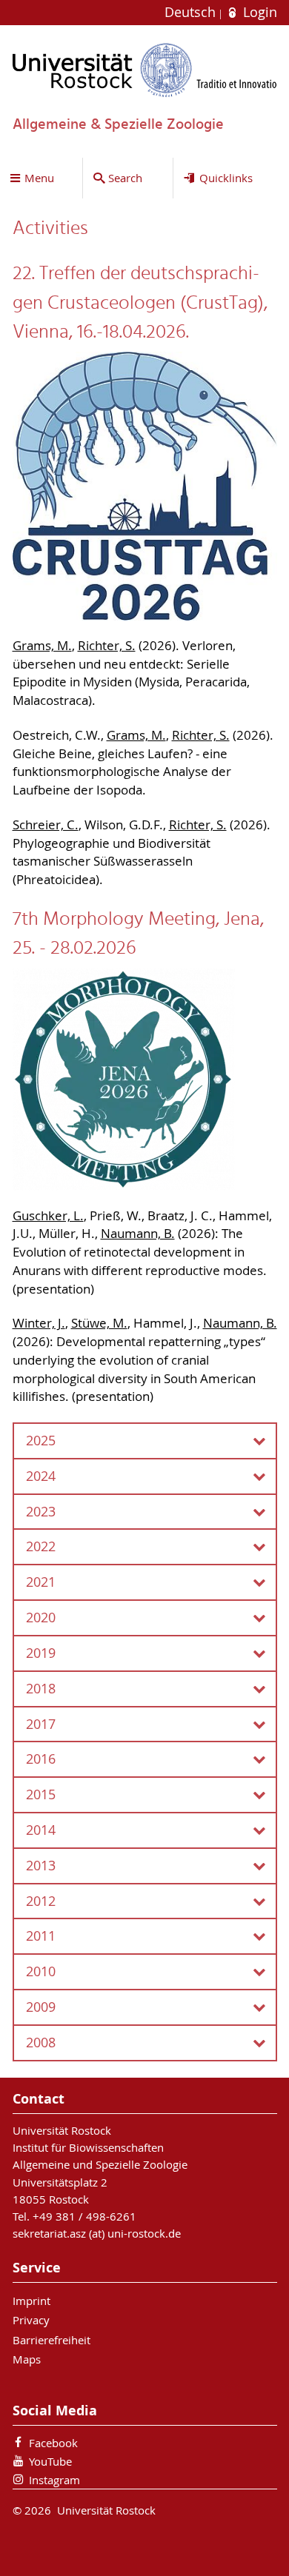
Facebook (53, 2443)
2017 (41, 1724)
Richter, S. (107, 646)
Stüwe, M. (99, 1323)
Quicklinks (226, 178)
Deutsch (192, 12)
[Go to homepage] (145, 70)
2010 (41, 1971)
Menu (39, 178)
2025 (41, 1441)
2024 (41, 1476)
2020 (41, 1617)
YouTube (50, 2461)
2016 (41, 1759)
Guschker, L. (48, 1216)
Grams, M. (42, 646)
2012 (41, 1901)
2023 (41, 1512)
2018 (41, 1689)
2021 (41, 1582)
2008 (41, 2043)
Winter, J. (39, 1323)
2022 (41, 1546)
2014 (41, 1830)
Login (258, 12)
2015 (41, 1794)
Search (125, 178)
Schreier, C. (46, 825)
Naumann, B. (138, 1234)
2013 (41, 1866)
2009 (41, 2007)
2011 (41, 1936)
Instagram (54, 2480)
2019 (41, 1653)
